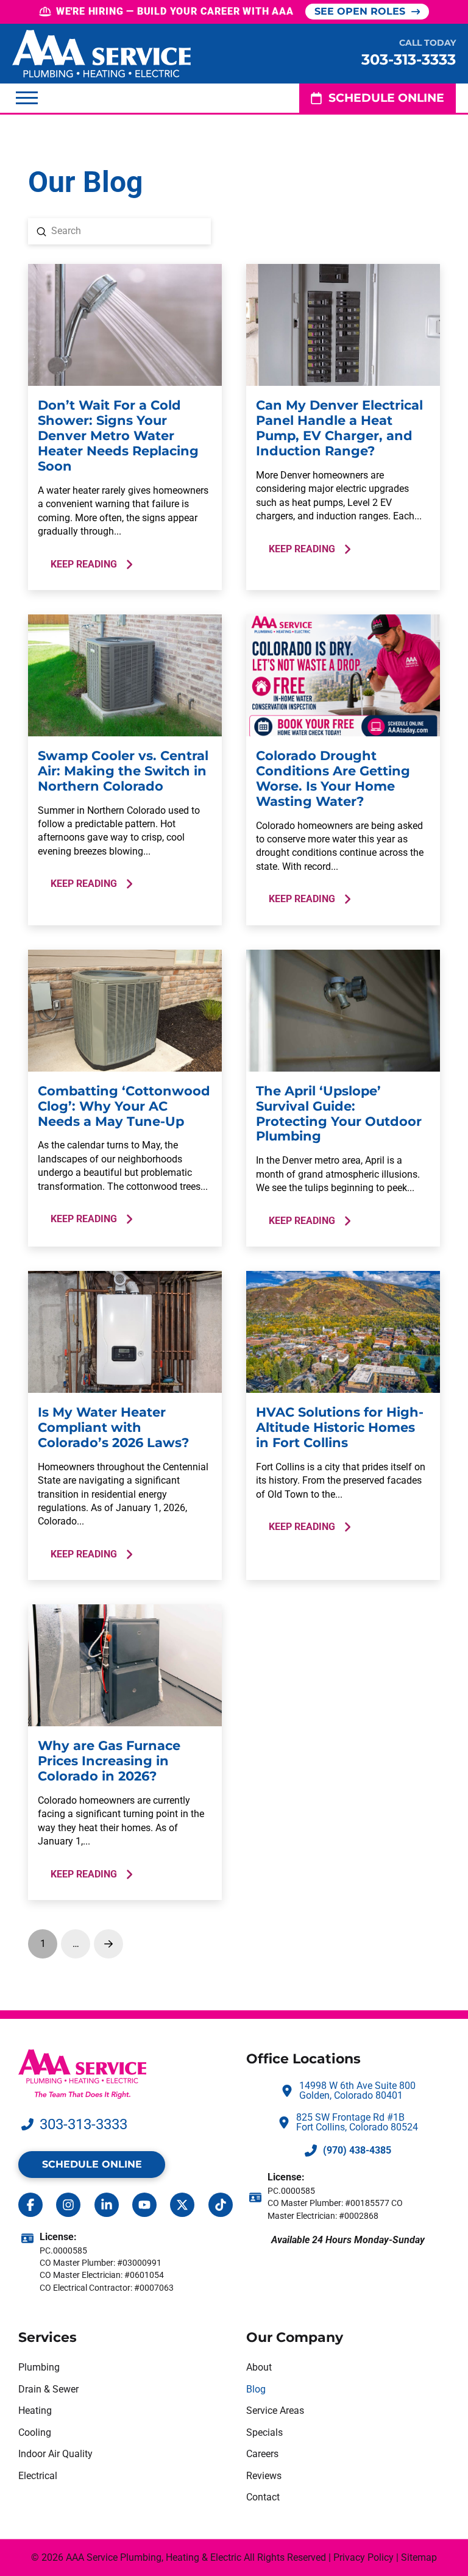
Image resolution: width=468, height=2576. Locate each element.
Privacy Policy (363, 2557)
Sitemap (419, 2557)
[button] (27, 98)
